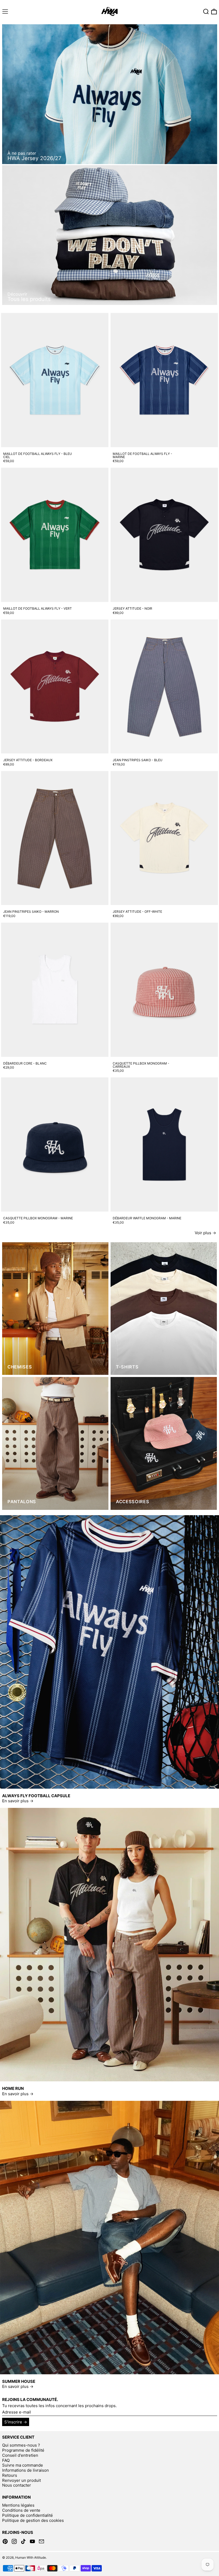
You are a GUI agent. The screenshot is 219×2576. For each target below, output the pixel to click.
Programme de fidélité (23, 2450)
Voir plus (203, 1233)
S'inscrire (13, 2422)
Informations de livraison (26, 2470)
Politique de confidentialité (28, 2515)
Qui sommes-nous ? (21, 2445)
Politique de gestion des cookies (33, 2520)
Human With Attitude (31, 2557)
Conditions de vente (21, 2510)
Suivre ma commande (23, 2465)
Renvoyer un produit (21, 2480)
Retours (10, 2475)
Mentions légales (18, 2505)
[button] (206, 12)
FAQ (6, 2460)
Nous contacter (17, 2485)
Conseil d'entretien (20, 2455)
